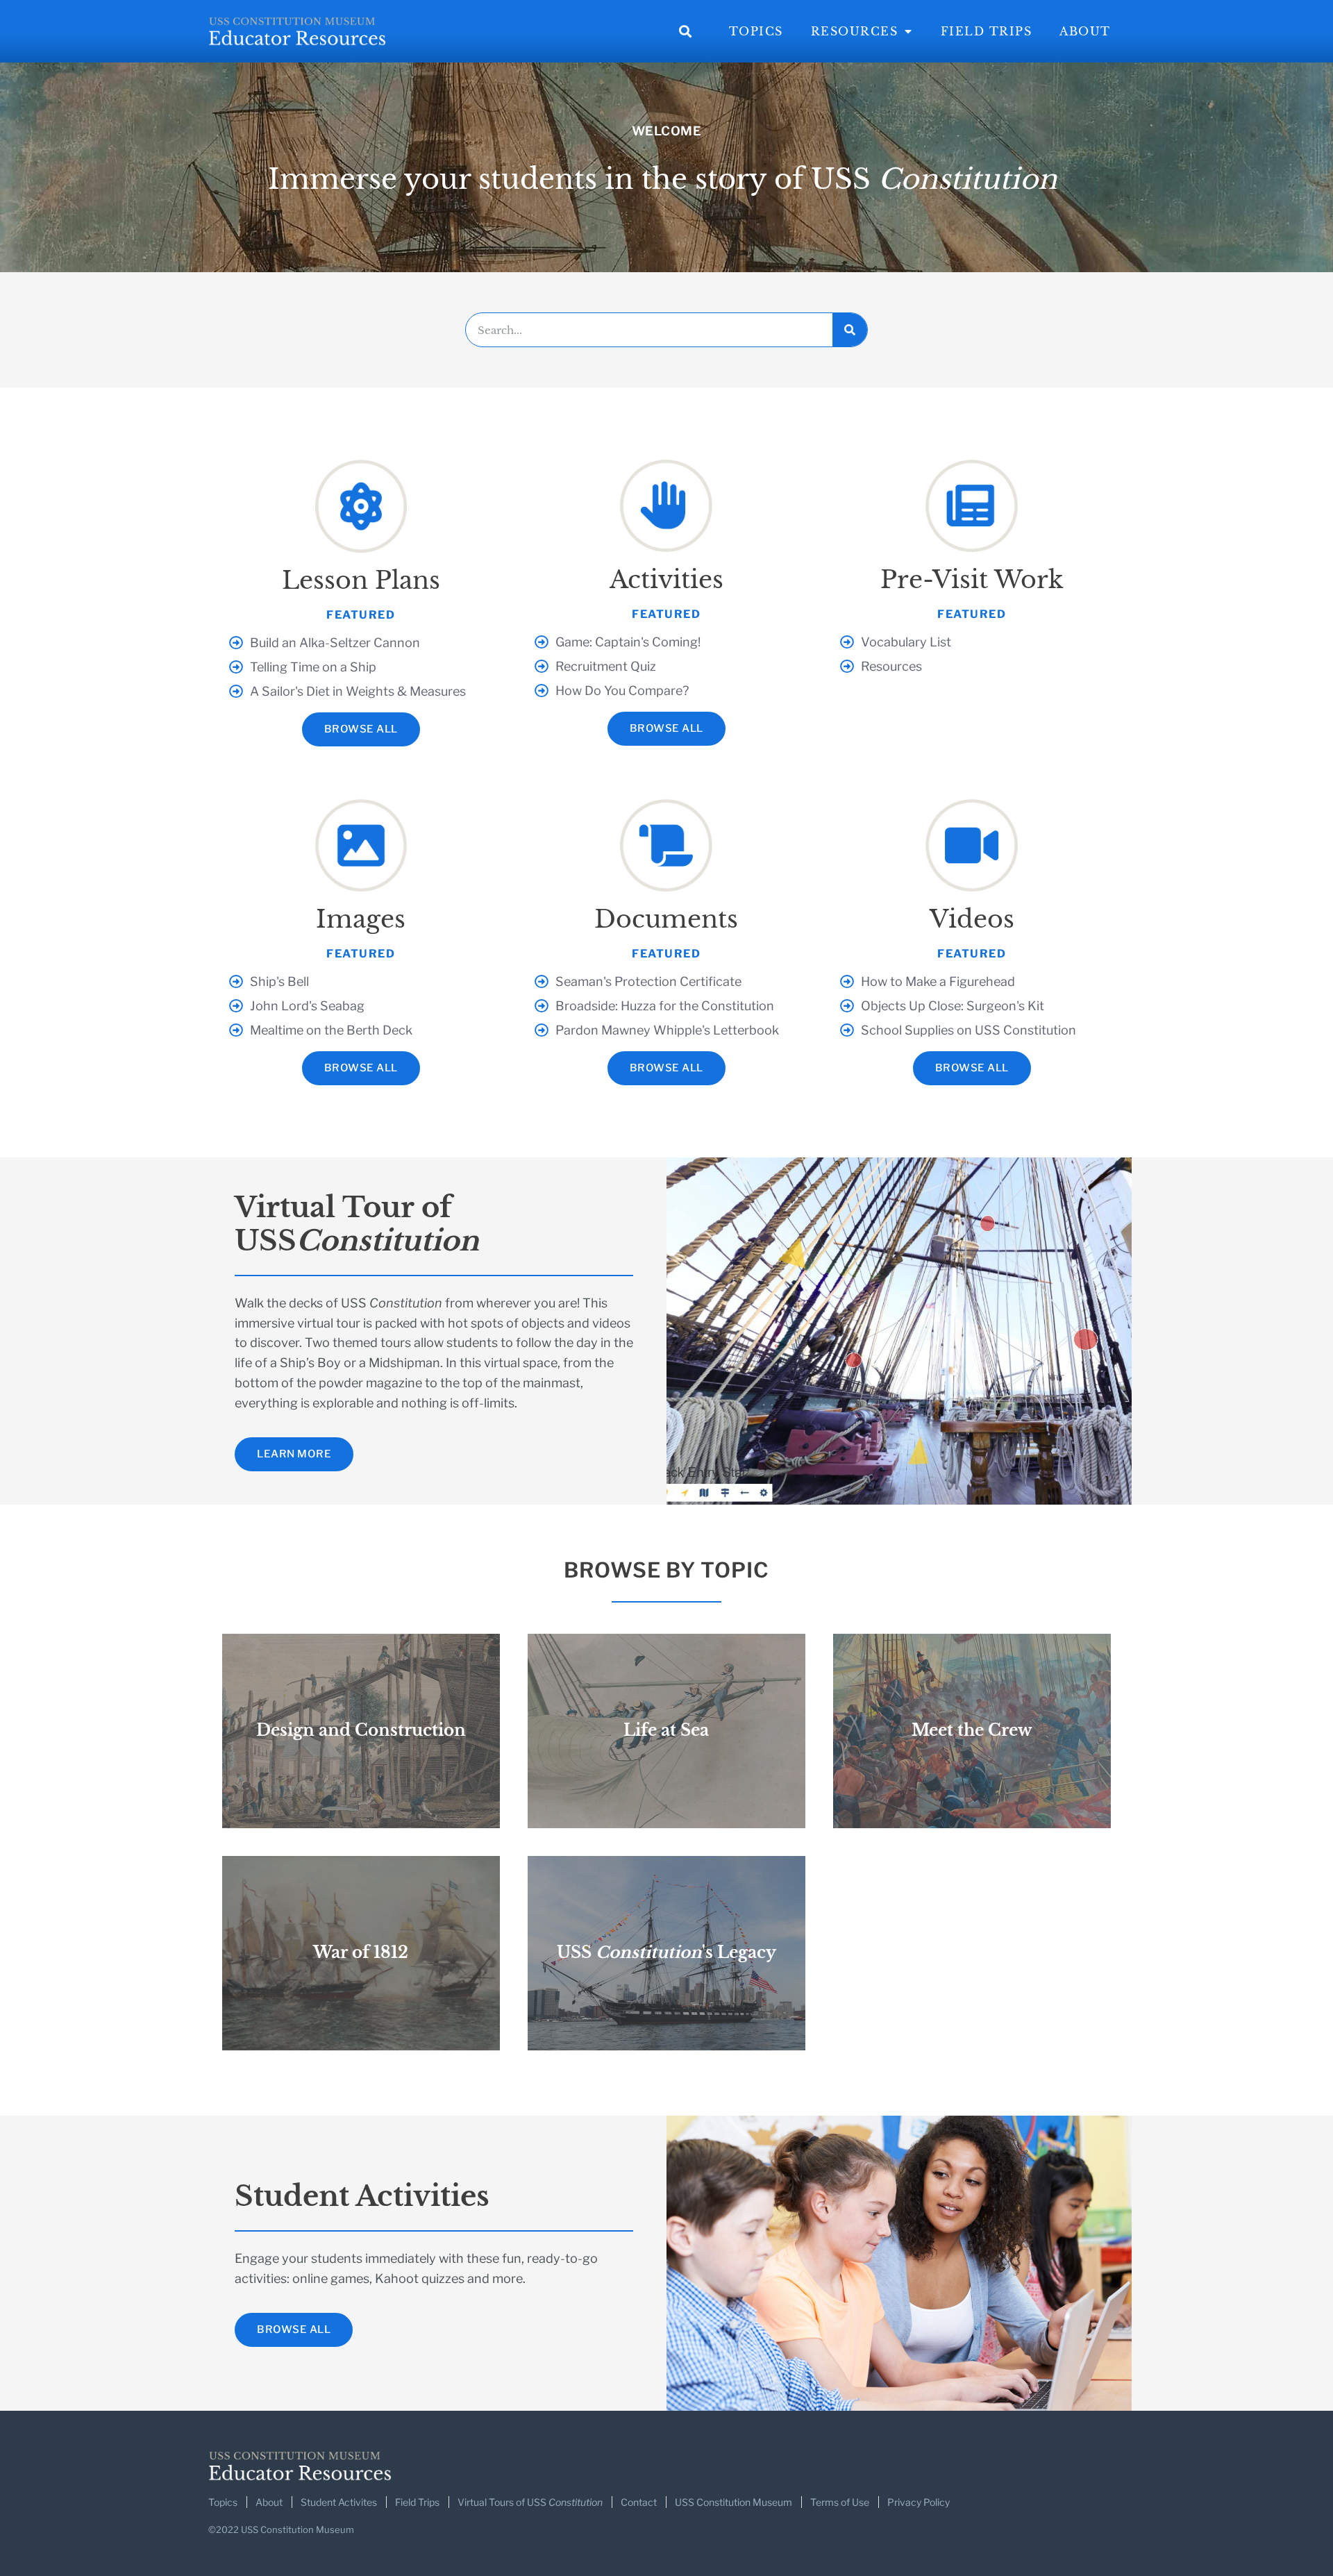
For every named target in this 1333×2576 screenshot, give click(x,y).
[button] (686, 32)
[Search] (850, 330)
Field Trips (987, 31)
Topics (756, 31)
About (1085, 31)
